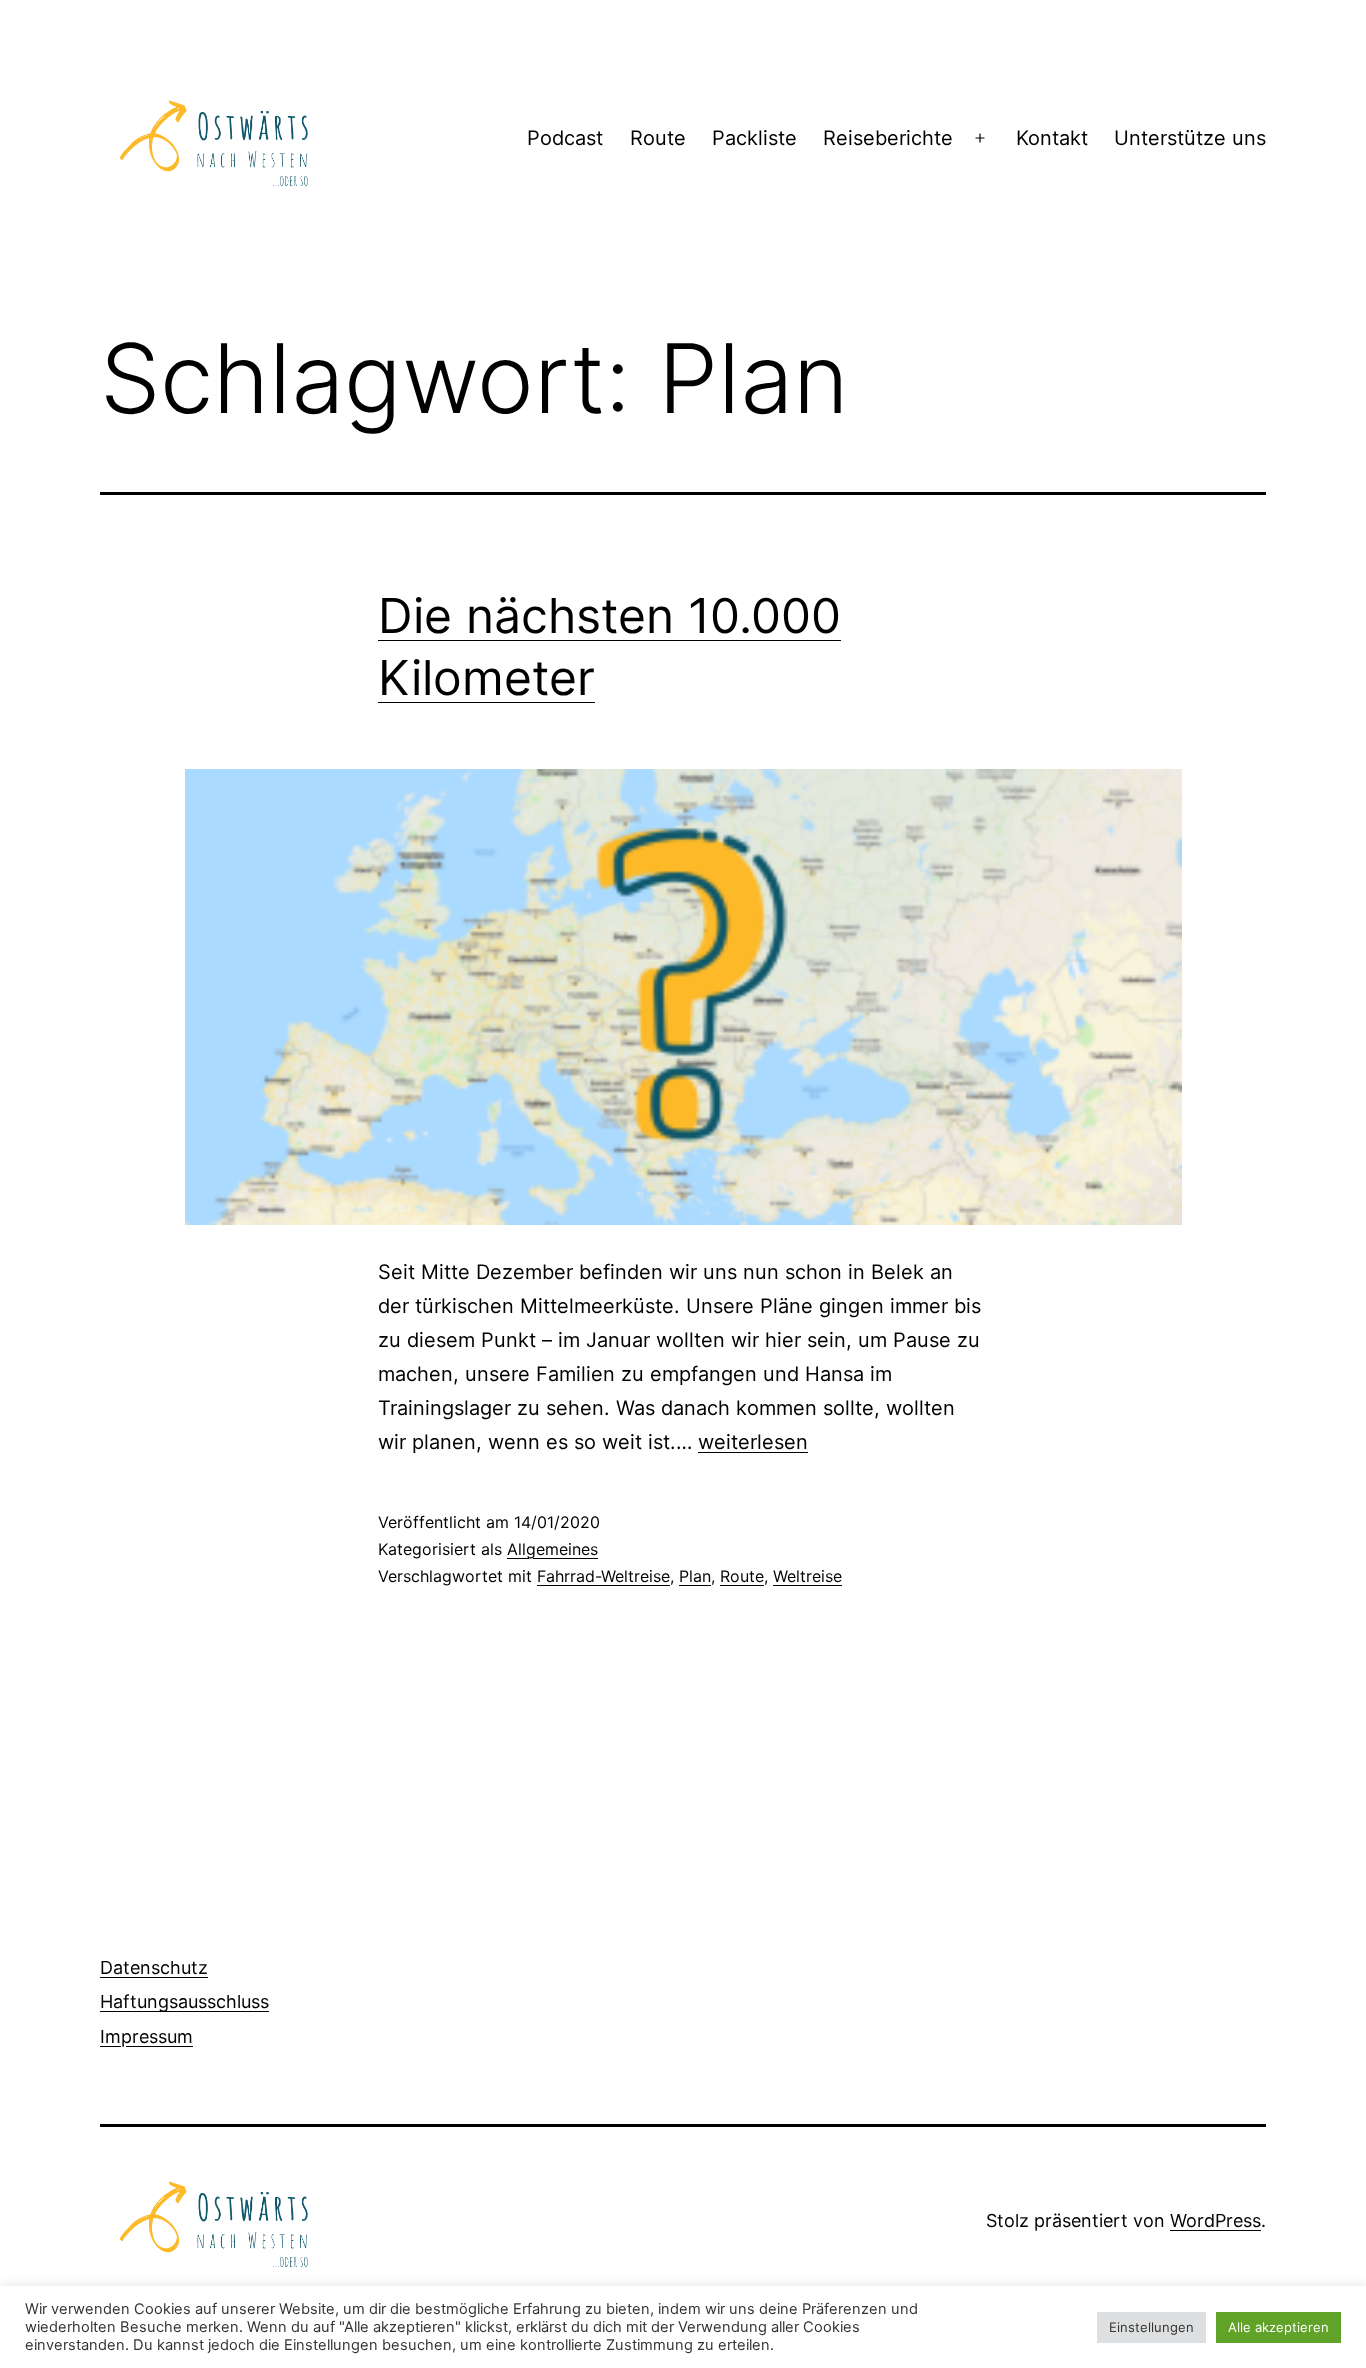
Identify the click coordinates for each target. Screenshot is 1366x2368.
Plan (695, 1576)
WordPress (1215, 2220)
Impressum (146, 2036)
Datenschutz (154, 1967)
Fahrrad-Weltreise (603, 1576)
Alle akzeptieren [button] (1278, 2327)
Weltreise (807, 1576)
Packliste (754, 138)
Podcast (565, 138)
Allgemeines (552, 1549)
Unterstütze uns (1190, 138)
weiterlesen (753, 1442)
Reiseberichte (888, 138)
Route (658, 138)
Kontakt (1052, 138)
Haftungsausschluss (184, 2001)
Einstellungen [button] (1151, 2327)
